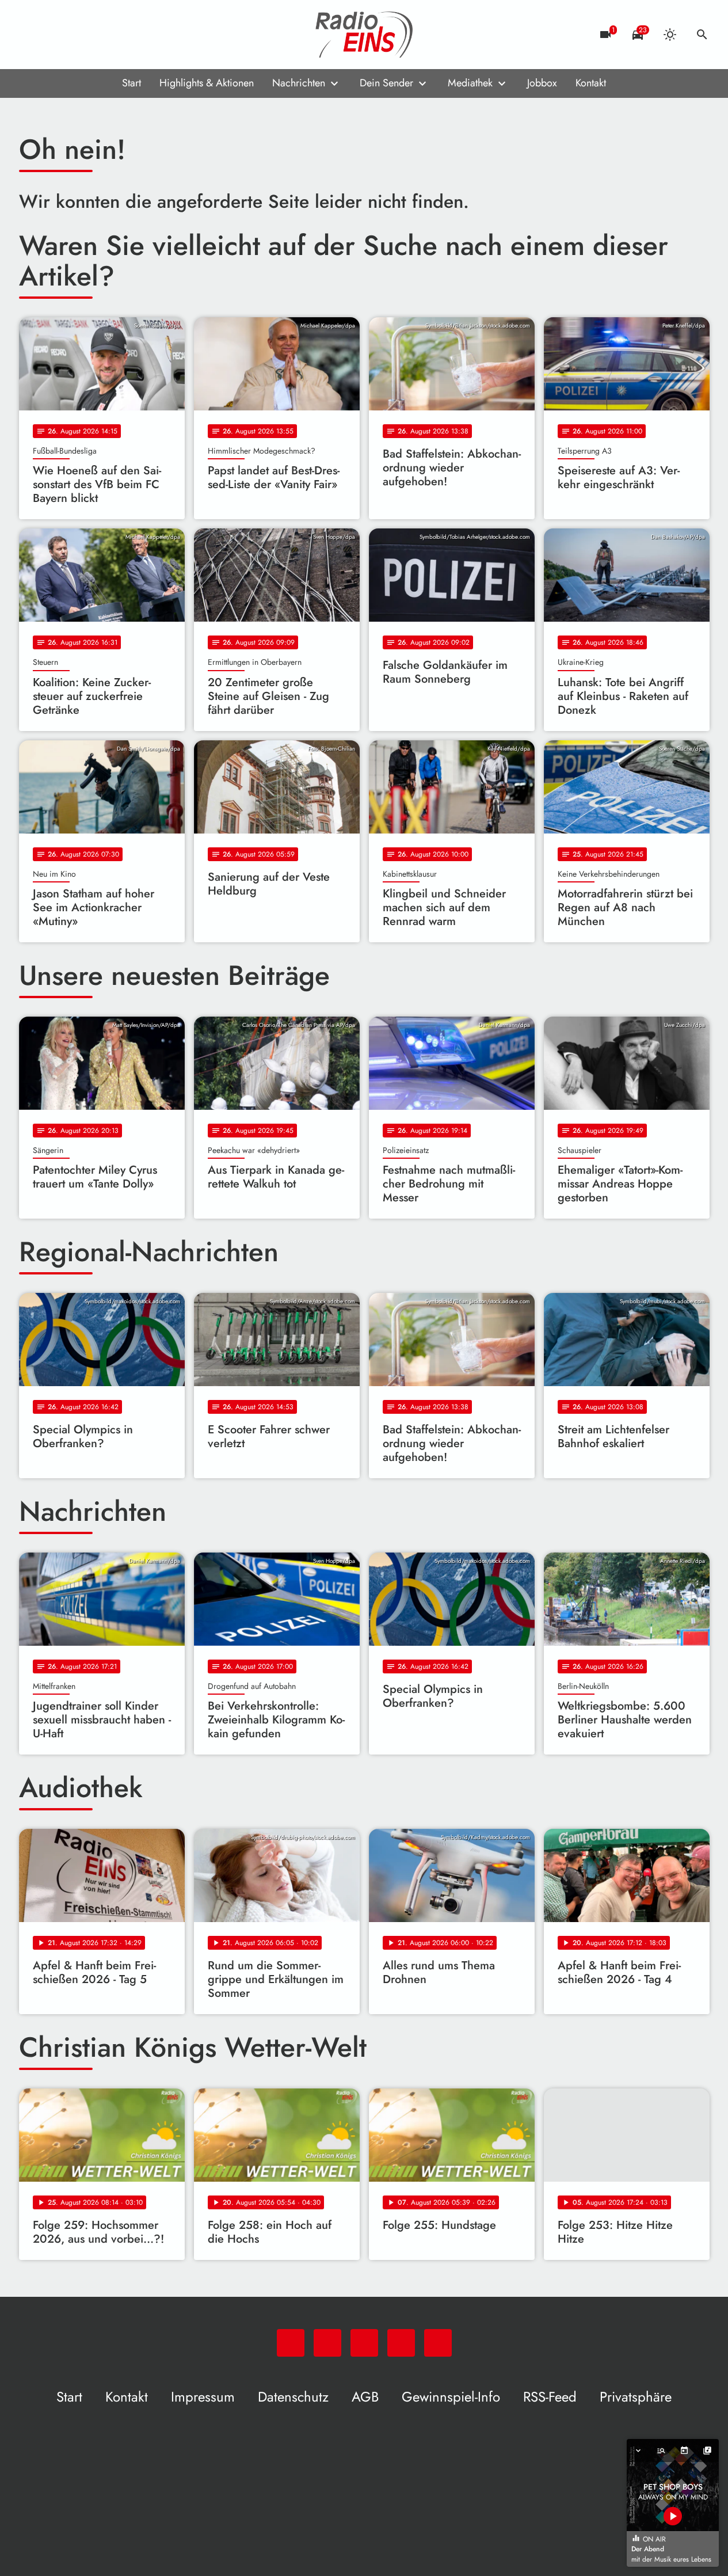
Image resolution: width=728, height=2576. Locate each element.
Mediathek (470, 83)
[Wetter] (670, 35)
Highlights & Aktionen (207, 83)
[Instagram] (77, 35)
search (702, 35)
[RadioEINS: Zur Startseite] (364, 35)
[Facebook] (54, 35)
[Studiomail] (100, 35)
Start (132, 83)
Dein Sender (386, 83)
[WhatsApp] (31, 35)
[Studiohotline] (123, 35)
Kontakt (591, 83)
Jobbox (542, 83)
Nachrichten (299, 83)
